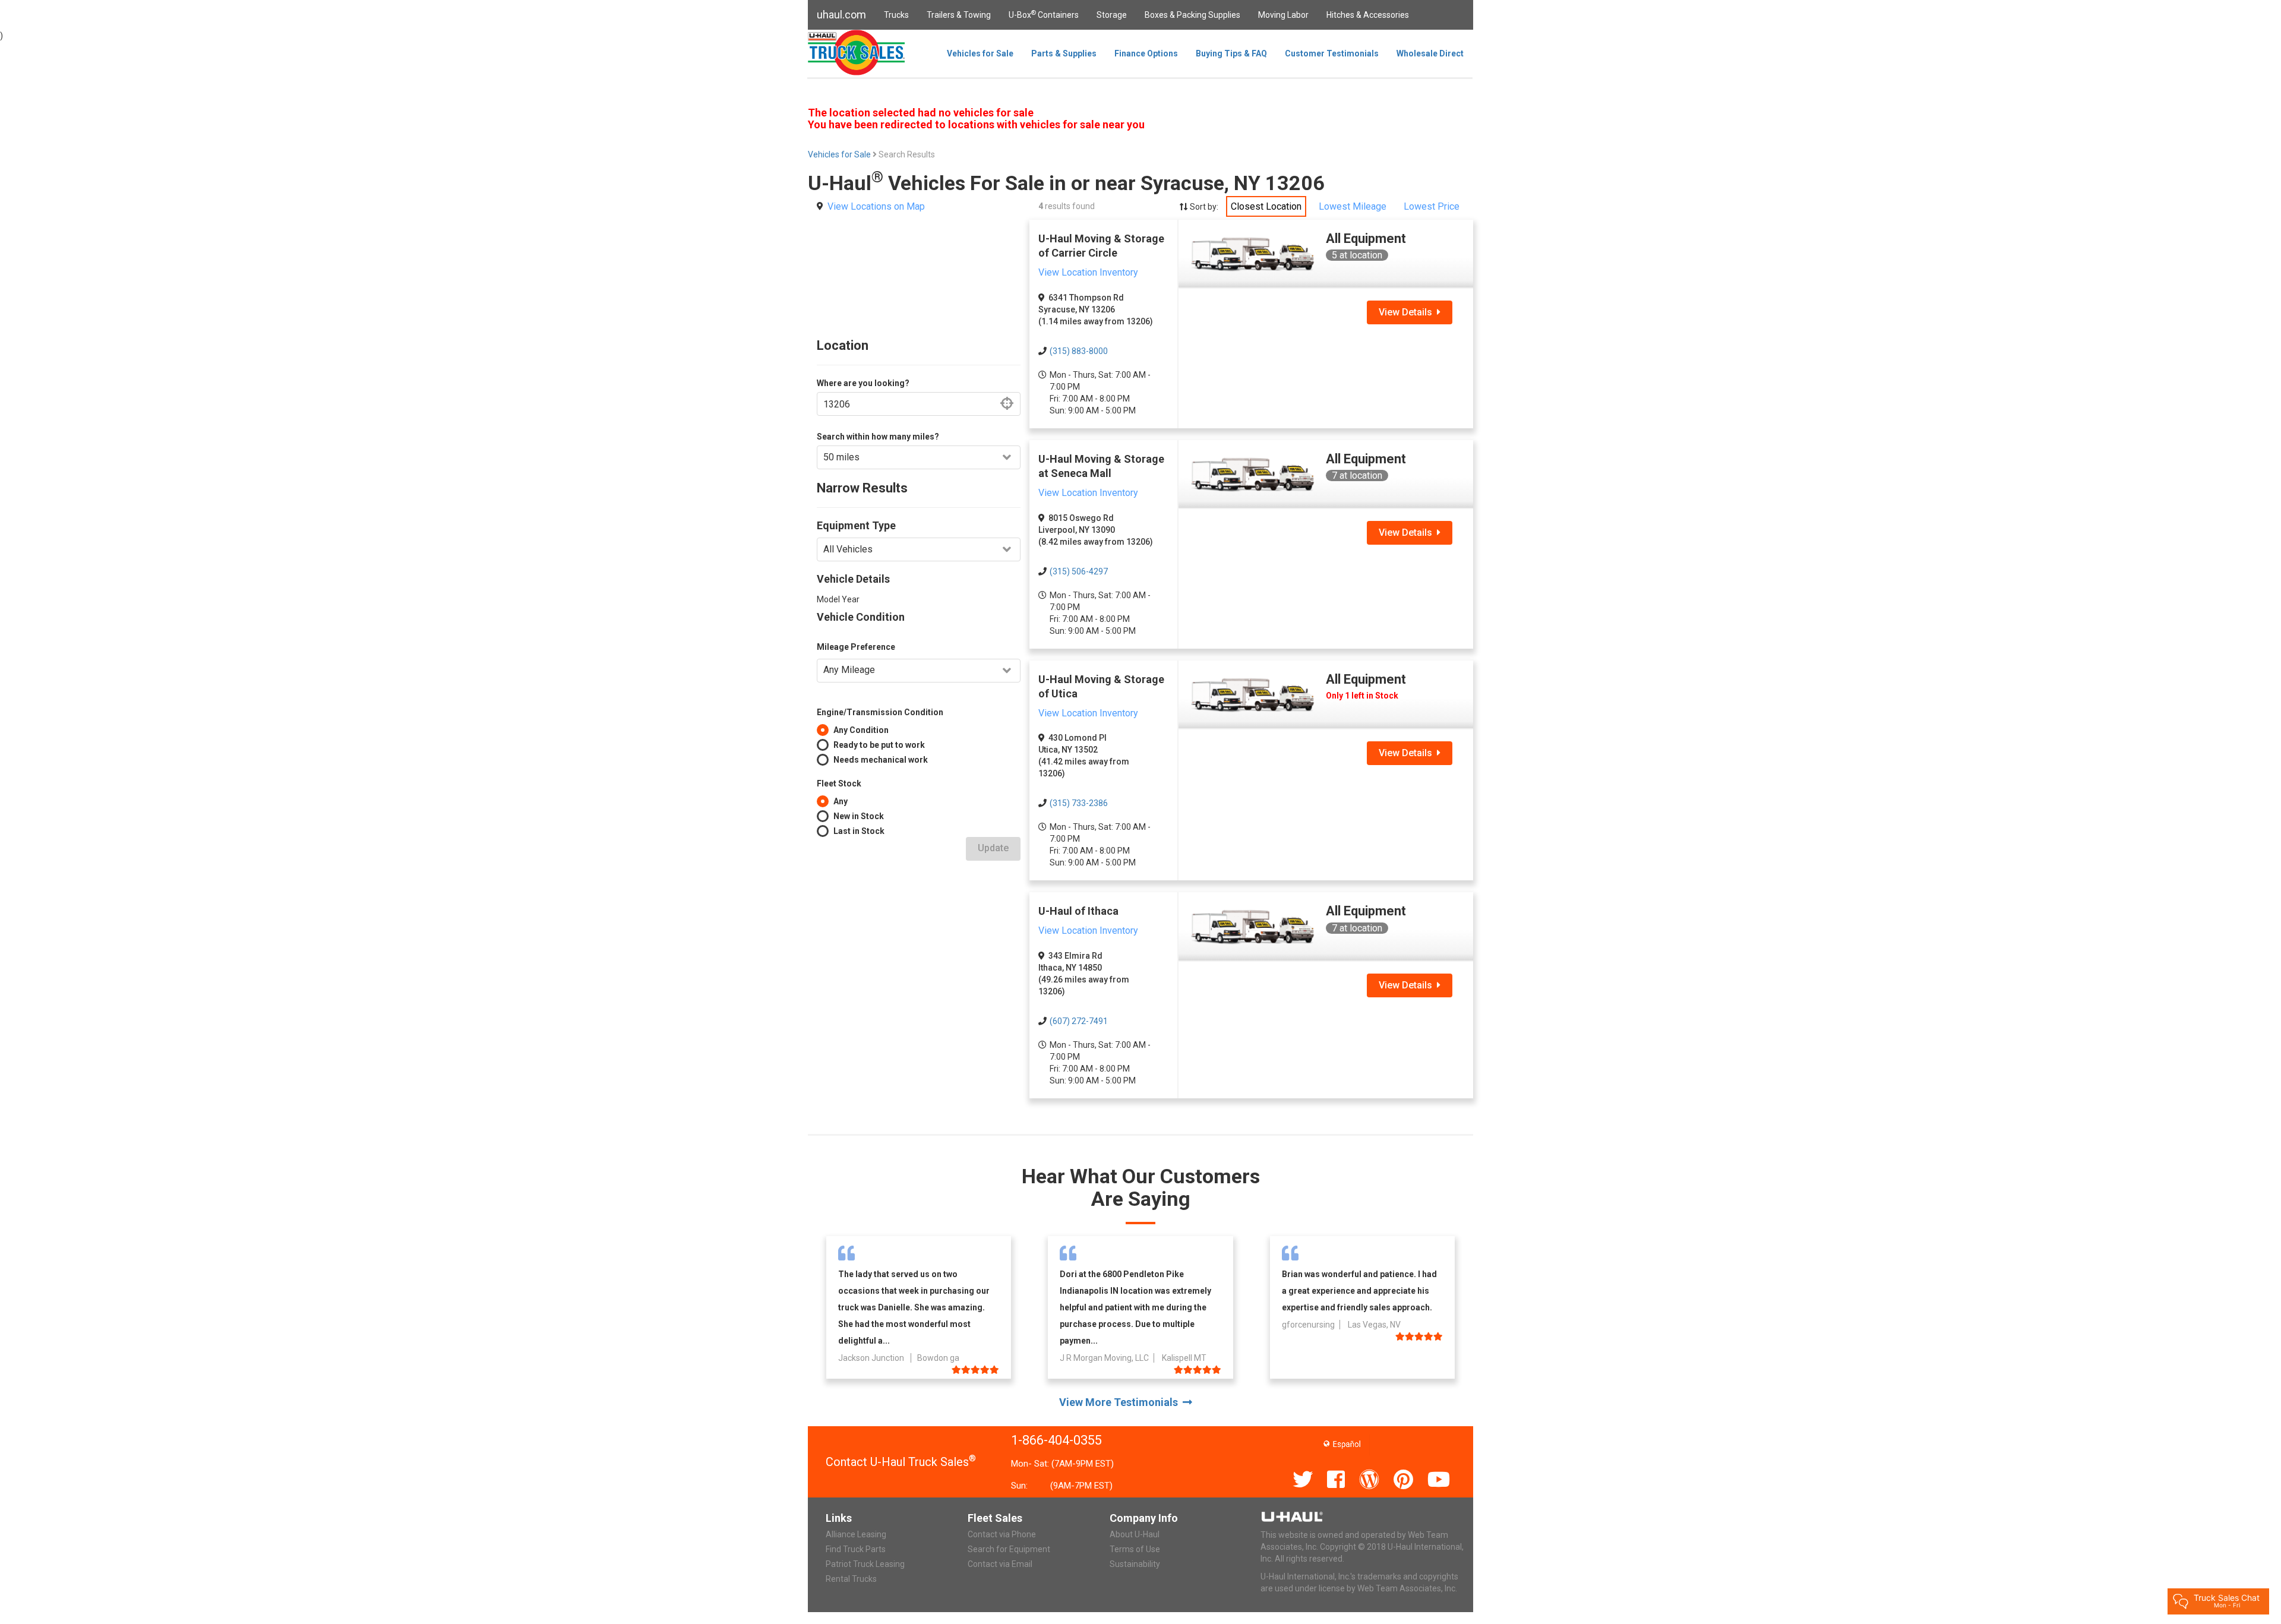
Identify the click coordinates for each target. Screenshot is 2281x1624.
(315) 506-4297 (1079, 571)
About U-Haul (1135, 1534)
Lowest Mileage (1353, 206)
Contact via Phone (1002, 1534)
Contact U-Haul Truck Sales (901, 1462)
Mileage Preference (856, 647)
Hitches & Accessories (1368, 15)
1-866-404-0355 (1056, 1440)
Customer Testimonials (1332, 53)
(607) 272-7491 (1079, 1021)
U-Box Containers (1044, 14)
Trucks (896, 15)
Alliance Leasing (856, 1534)
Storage (1112, 15)
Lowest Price (1432, 206)
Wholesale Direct (1430, 53)
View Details (1408, 312)
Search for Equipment (1009, 1549)
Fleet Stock (839, 783)
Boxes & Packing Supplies (1192, 15)
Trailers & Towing (959, 15)
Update (993, 848)
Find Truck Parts (856, 1549)
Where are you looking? (863, 383)
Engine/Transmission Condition (880, 712)
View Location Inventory (1088, 272)
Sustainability (1135, 1564)
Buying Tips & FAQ (1231, 53)
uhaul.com (841, 15)
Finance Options (1146, 53)
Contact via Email (1000, 1564)
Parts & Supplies (1064, 53)
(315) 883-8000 (1079, 351)
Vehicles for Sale (980, 53)
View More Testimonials (1121, 1402)
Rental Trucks (851, 1579)
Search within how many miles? (878, 437)
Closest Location (1266, 206)
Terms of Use (1135, 1549)
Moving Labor (1283, 15)
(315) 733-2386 (1079, 803)
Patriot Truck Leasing (865, 1564)
